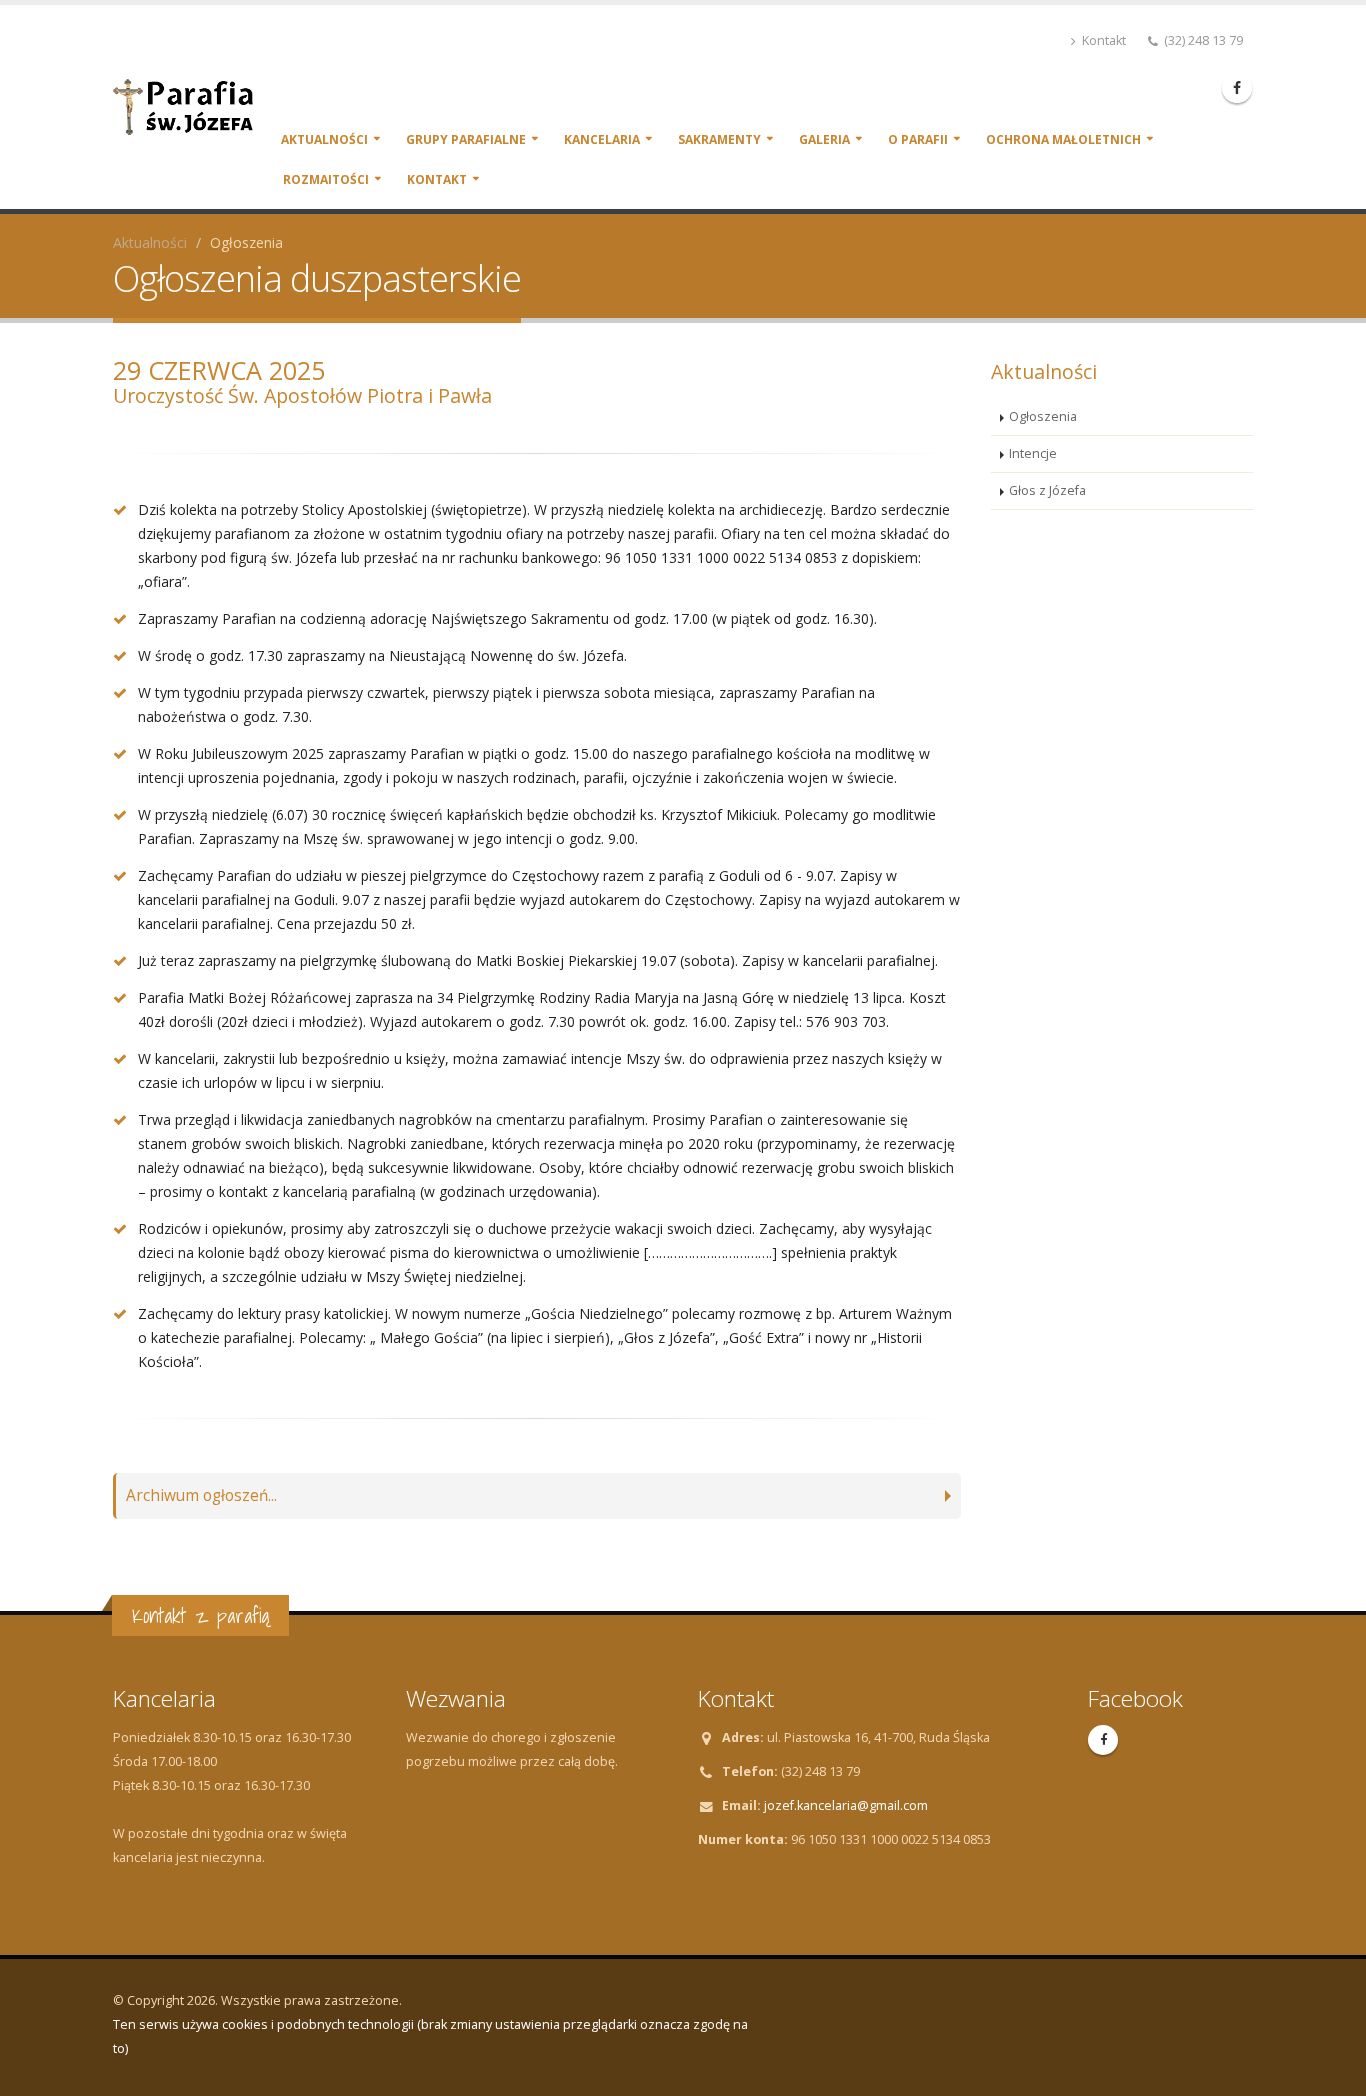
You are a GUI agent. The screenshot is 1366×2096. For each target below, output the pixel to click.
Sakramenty (719, 139)
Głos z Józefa (1047, 490)
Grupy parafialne (466, 139)
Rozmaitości (326, 179)
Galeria (824, 139)
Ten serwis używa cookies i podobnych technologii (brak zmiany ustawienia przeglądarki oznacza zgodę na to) (430, 2036)
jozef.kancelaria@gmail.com (846, 1805)
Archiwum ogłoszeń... (201, 1495)
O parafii (918, 139)
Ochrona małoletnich (1063, 139)
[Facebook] (1237, 88)
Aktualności (324, 139)
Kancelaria (602, 139)
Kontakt (1102, 40)
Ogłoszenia (1043, 416)
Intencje (1033, 453)
